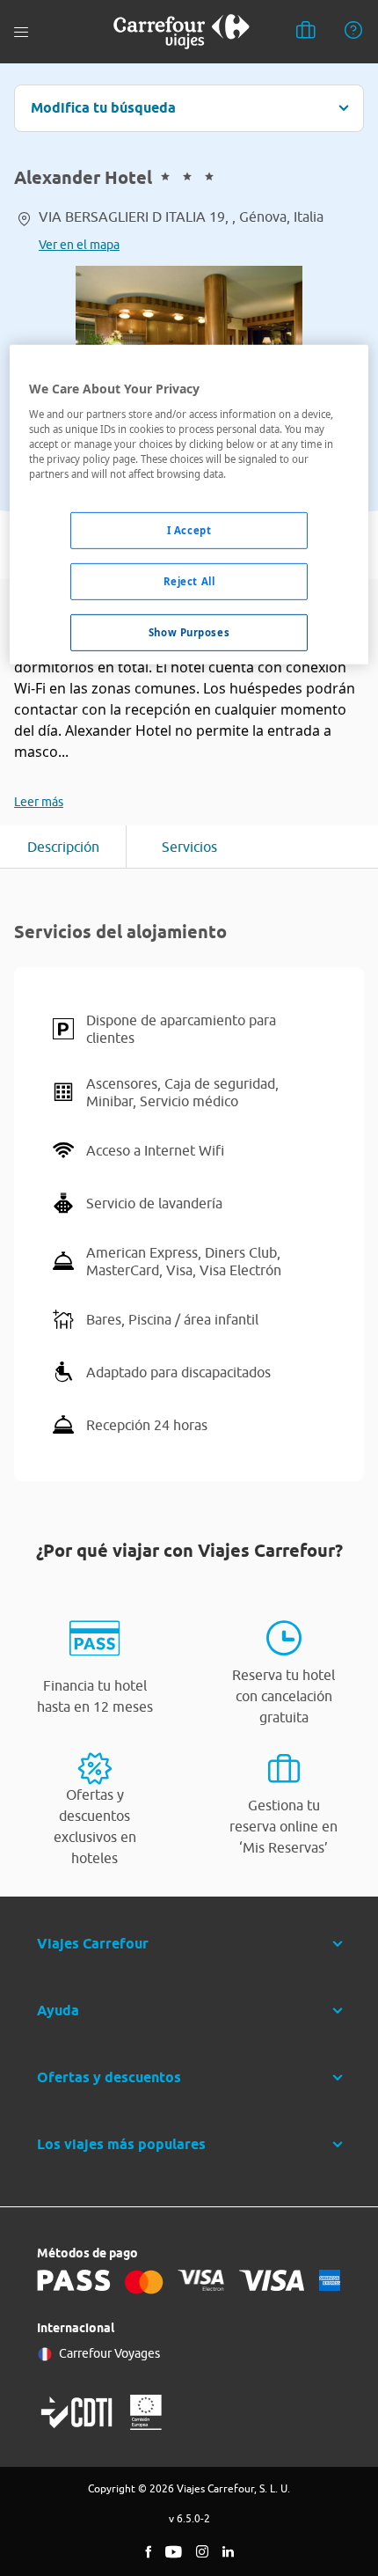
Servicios (189, 847)
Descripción (63, 847)
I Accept (189, 530)
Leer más (39, 802)
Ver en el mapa (79, 245)
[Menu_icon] (21, 32)
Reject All (189, 581)
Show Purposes (189, 632)
